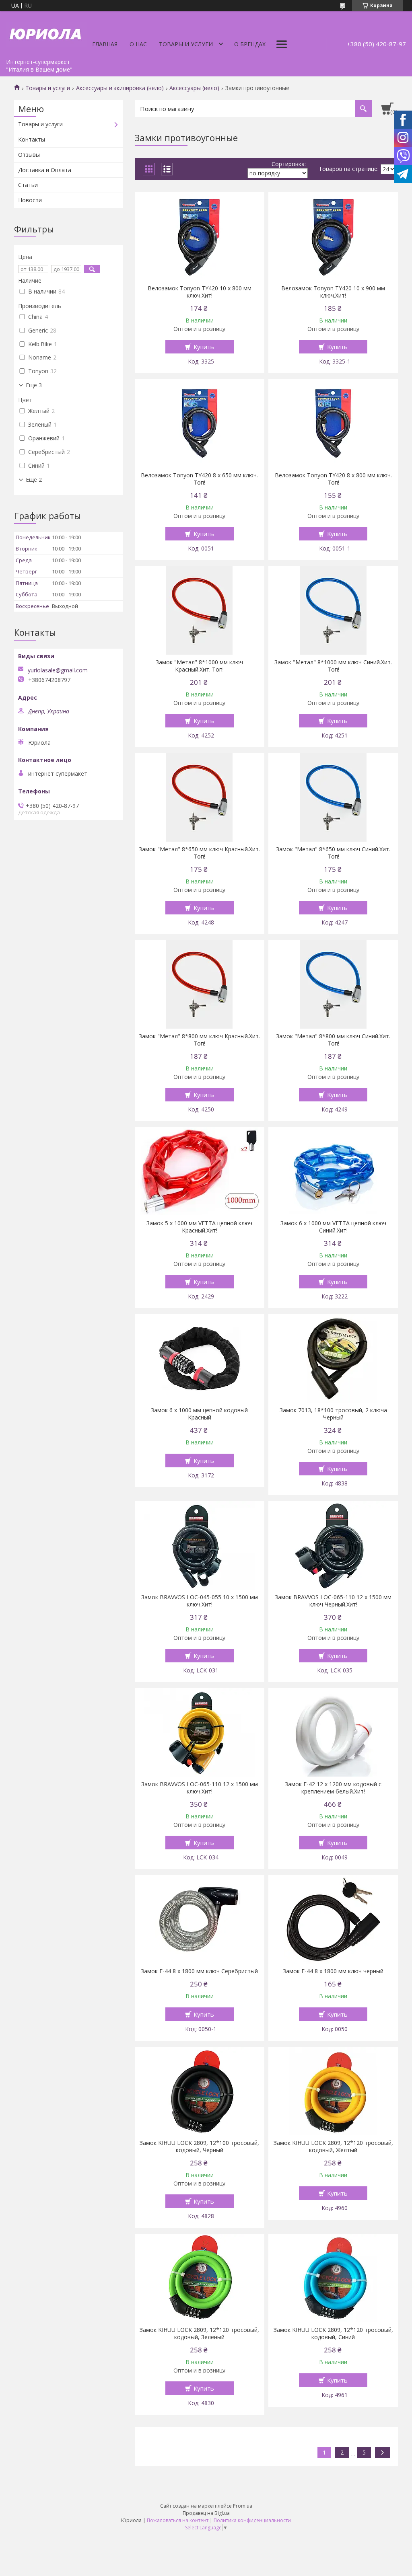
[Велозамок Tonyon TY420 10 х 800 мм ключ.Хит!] (199, 236)
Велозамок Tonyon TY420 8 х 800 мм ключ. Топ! (333, 479)
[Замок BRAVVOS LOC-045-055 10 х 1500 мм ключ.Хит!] (199, 1545)
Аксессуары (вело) (194, 88)
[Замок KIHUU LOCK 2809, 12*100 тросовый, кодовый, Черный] (199, 2091)
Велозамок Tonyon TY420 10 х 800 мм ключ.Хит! (200, 292)
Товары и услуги (186, 44)
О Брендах (250, 44)
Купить (204, 347)
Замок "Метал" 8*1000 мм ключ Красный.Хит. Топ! (199, 666)
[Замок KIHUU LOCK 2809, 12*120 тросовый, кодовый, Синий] (333, 2278)
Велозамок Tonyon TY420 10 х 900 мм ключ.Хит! (333, 292)
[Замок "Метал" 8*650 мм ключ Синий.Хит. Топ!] (333, 797)
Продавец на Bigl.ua (206, 2513)
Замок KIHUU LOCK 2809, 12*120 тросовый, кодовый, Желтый (333, 2147)
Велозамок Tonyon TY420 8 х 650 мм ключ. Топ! (199, 479)
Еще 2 (34, 480)
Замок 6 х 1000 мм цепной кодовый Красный (199, 1414)
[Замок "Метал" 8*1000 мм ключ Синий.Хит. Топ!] (333, 610)
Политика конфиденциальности (252, 2520)
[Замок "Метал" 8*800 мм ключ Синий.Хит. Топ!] (333, 984)
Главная (105, 44)
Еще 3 (34, 385)
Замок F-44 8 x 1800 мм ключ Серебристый (199, 1971)
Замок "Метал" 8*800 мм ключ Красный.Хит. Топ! (199, 1040)
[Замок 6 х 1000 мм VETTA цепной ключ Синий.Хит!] (333, 1171)
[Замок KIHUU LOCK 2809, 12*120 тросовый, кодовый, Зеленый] (199, 2278)
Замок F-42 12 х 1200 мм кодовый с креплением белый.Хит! (333, 1788)
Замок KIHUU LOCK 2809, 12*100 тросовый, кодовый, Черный (199, 2147)
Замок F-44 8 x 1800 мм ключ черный (333, 1971)
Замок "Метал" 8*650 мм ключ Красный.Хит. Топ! (199, 853)
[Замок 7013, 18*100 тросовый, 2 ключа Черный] (333, 1358)
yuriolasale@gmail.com (58, 670)
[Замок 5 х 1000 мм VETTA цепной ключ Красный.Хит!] (199, 1171)
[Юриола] (46, 33)
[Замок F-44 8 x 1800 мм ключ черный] (333, 1919)
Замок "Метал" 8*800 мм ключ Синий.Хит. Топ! (333, 1040)
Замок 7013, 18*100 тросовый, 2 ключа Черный (333, 1414)
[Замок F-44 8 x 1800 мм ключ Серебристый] (199, 1919)
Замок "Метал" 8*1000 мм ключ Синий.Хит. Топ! (333, 666)
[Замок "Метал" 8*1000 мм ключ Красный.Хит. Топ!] (199, 610)
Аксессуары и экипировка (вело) (120, 88)
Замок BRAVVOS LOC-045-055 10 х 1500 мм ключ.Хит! (200, 1601)
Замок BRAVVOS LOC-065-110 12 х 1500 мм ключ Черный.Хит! (333, 1601)
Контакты (32, 139)
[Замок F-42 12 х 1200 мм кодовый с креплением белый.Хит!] (333, 1732)
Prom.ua (243, 2506)
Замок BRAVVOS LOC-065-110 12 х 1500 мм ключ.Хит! (200, 1788)
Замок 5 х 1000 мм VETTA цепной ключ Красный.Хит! (199, 1227)
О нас (138, 44)
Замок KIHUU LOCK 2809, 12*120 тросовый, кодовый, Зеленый (199, 2334)
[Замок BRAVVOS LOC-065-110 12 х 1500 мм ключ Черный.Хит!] (333, 1545)
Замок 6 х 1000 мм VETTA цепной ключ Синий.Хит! (333, 1227)
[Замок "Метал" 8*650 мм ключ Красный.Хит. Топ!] (199, 797)
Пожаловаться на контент (178, 2520)
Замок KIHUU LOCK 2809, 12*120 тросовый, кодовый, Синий (333, 2334)
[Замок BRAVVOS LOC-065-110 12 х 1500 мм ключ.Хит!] (199, 1732)
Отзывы (29, 155)
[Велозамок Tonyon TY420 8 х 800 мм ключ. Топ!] (333, 423)
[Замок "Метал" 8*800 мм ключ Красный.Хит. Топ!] (199, 984)
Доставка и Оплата (45, 170)
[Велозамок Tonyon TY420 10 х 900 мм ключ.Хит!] (333, 236)
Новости (30, 200)
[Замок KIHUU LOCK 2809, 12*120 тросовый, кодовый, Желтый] (333, 2091)
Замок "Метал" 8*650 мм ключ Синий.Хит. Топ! (333, 853)
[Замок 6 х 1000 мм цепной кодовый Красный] (199, 1358)
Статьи (28, 185)
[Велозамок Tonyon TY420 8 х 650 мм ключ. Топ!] (199, 423)
